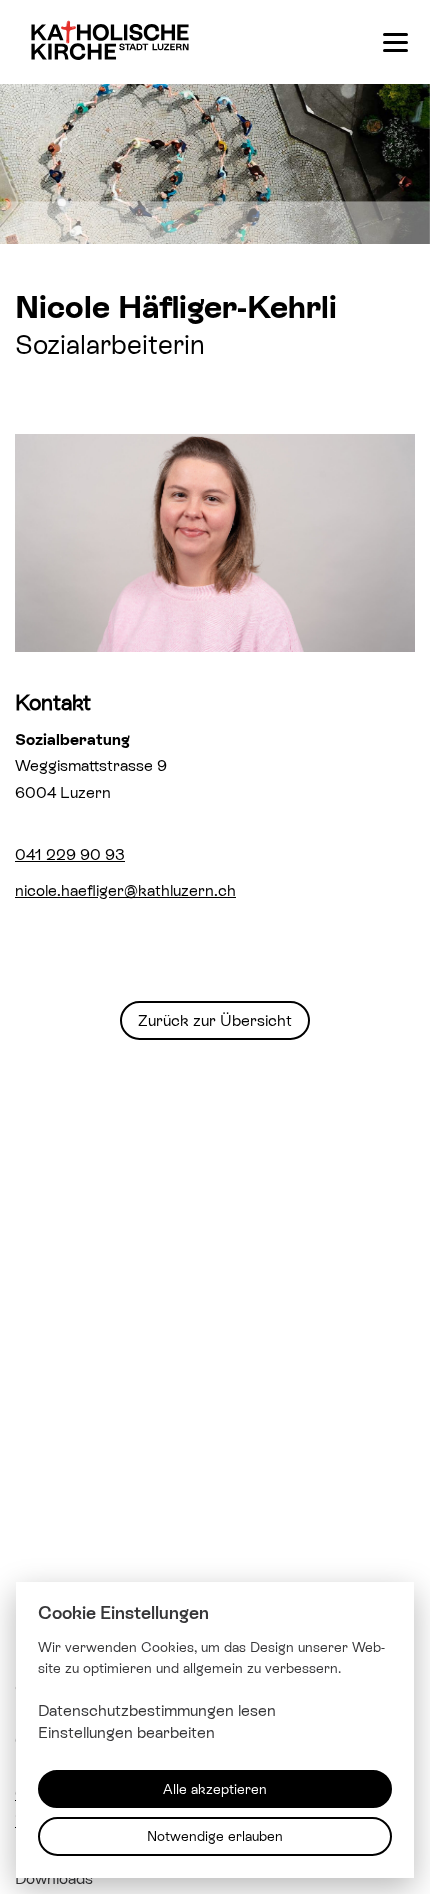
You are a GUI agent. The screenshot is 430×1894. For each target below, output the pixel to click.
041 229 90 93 (70, 854)
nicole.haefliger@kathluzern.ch (125, 890)
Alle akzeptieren (215, 1788)
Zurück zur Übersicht (215, 1020)
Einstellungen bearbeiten (126, 1732)
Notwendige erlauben (215, 1835)
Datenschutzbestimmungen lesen (157, 1710)
